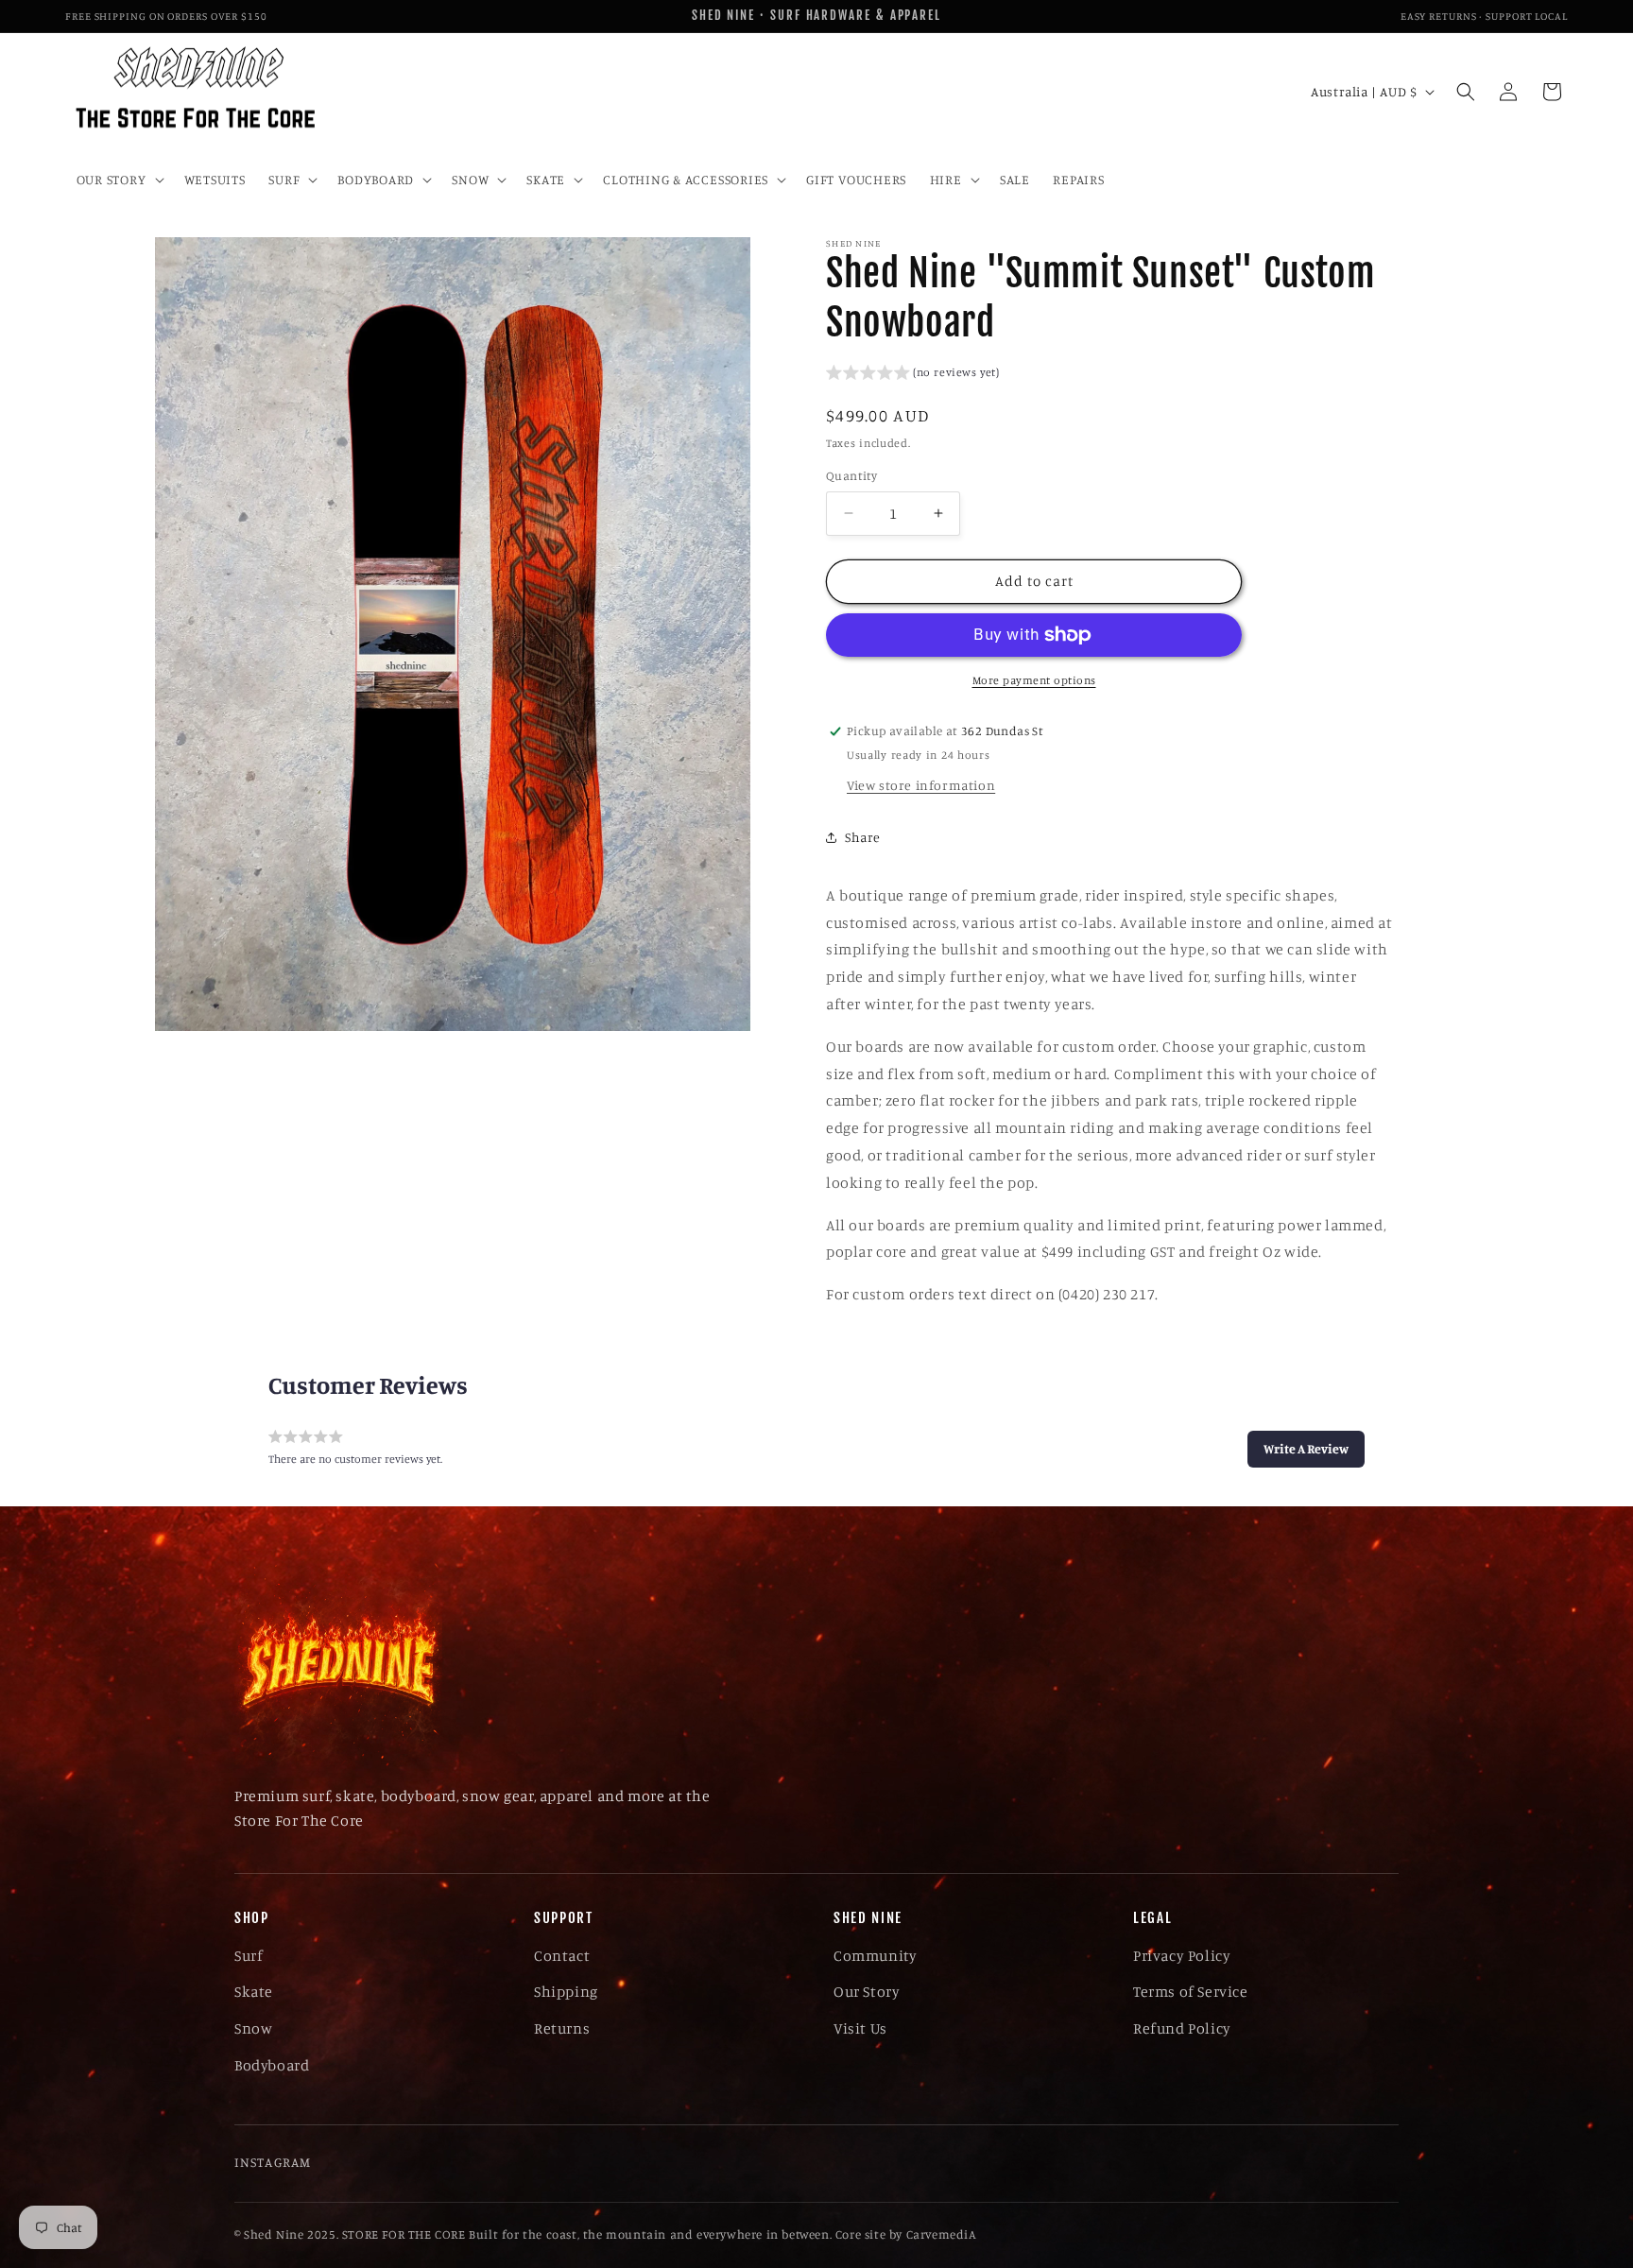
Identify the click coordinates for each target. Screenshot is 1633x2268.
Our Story (867, 1991)
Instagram (273, 2162)
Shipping (566, 1991)
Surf (249, 1955)
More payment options (1034, 680)
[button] (118, 180)
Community (875, 1955)
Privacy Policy (1182, 1955)
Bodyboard (272, 2065)
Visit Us (860, 2028)
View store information (921, 785)
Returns (562, 2028)
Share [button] (863, 837)
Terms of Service (1191, 1991)
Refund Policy (1182, 2028)
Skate (254, 1991)
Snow (253, 2028)
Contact (562, 1955)
